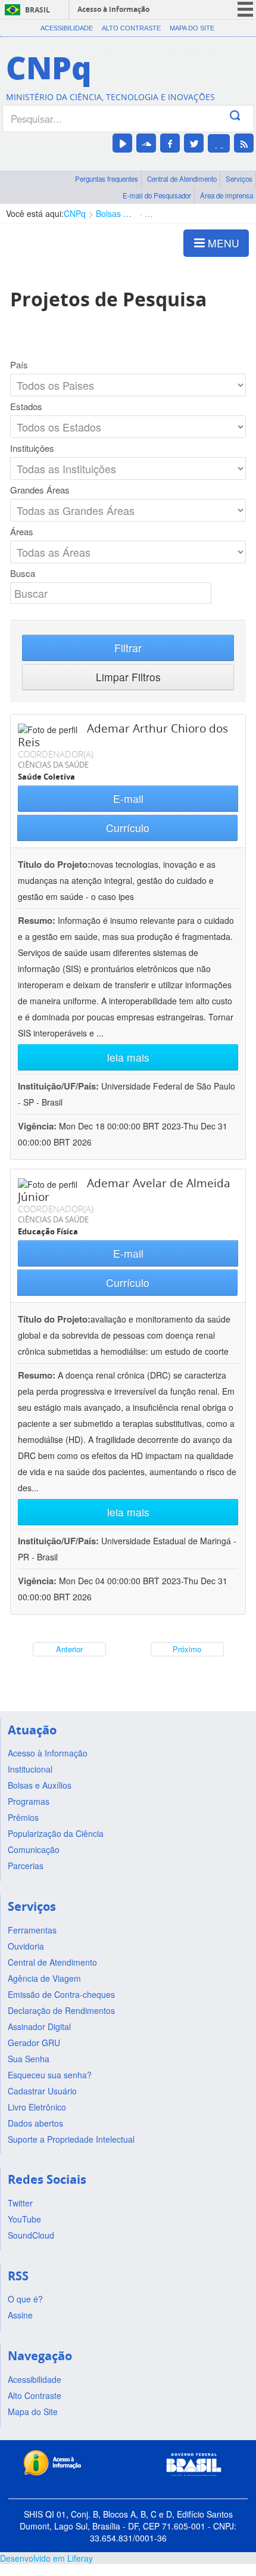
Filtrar (128, 648)
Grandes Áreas (40, 490)
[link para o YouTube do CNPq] (122, 143)
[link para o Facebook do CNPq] (170, 143)
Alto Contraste (131, 28)
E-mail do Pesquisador (157, 195)
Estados (26, 406)
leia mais (128, 1057)
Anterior (69, 1649)
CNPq (75, 213)
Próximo (187, 1649)
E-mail (128, 798)
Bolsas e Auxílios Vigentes (115, 213)
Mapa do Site (192, 28)
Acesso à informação (113, 9)
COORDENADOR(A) (56, 754)
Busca (23, 573)
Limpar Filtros (128, 677)
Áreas (22, 532)
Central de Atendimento (182, 179)
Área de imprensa (227, 195)
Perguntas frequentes (107, 179)
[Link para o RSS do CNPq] (244, 143)
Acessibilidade (67, 28)
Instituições (32, 448)
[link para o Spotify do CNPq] (219, 143)
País (19, 365)
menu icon (245, 9)
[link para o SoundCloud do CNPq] (146, 143)
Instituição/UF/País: (60, 1086)
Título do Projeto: (54, 864)
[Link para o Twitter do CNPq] (194, 143)
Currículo (128, 828)
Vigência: (38, 1126)
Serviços (239, 179)
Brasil (38, 10)
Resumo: (37, 920)
